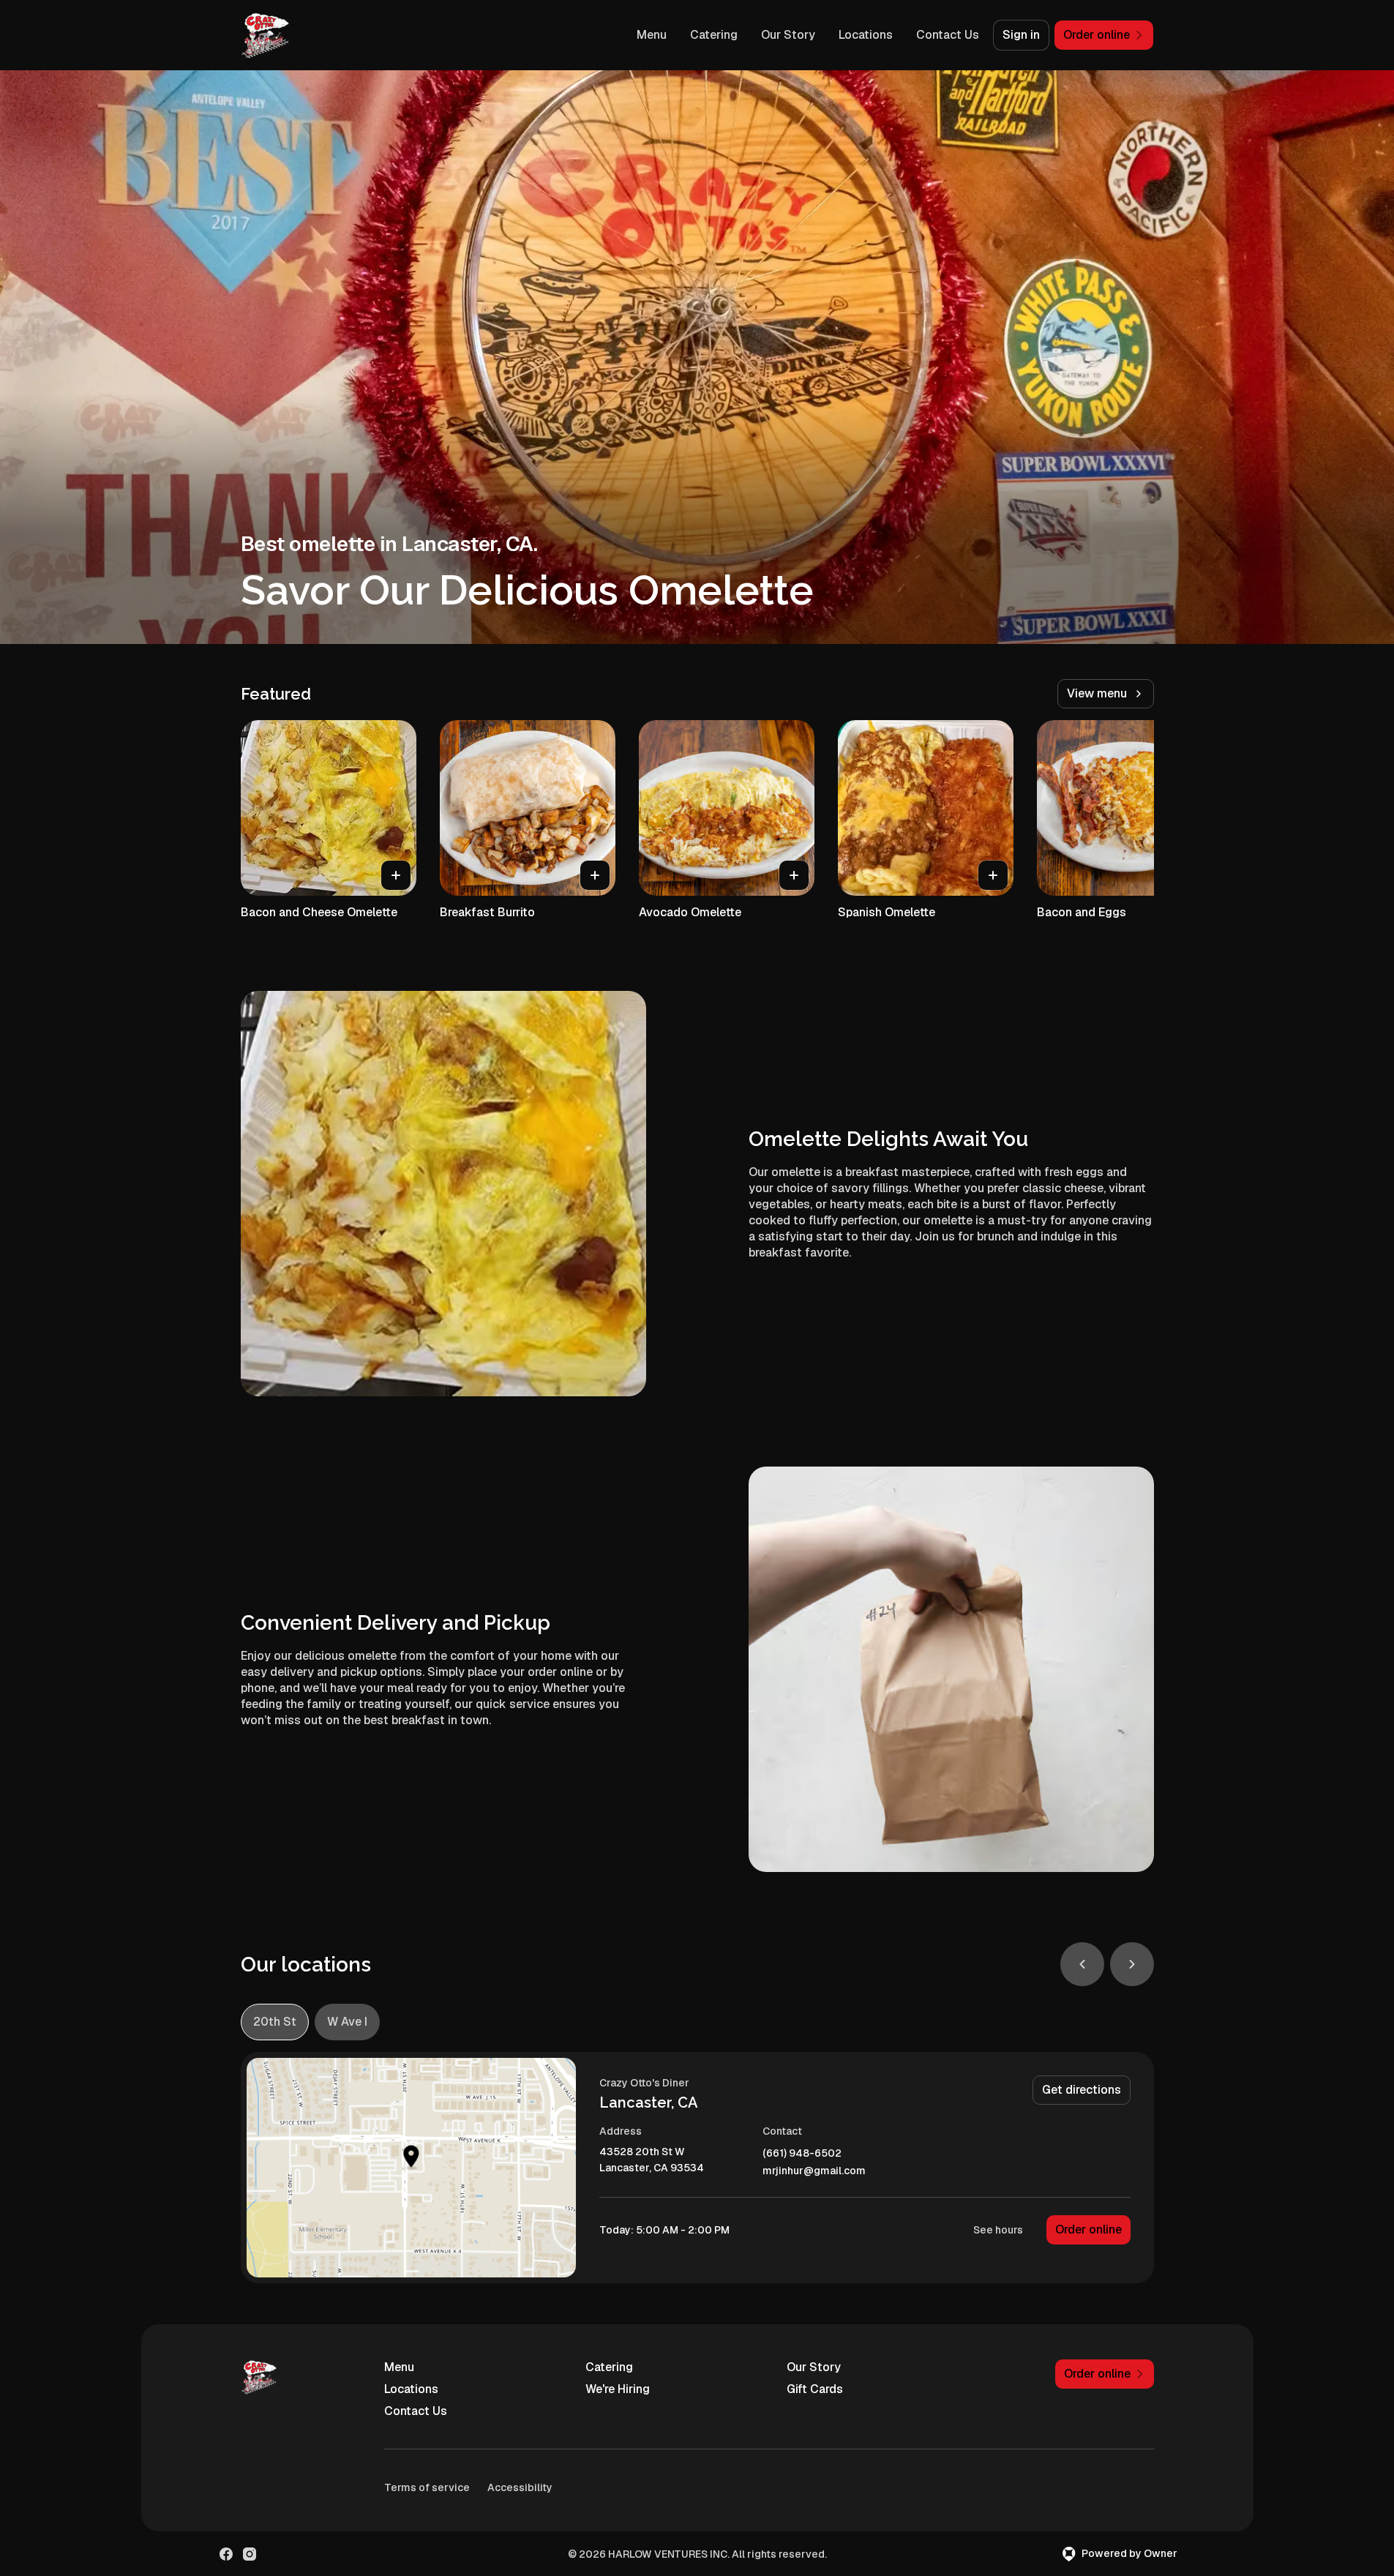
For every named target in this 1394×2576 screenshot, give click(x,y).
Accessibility (520, 2487)
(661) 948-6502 (802, 2153)
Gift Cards (815, 2389)
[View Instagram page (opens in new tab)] (250, 2554)
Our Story (788, 35)
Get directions (1082, 2090)
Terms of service (427, 2487)
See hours (998, 2230)
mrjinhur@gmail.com (814, 2171)
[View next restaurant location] (1132, 1964)
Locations (866, 35)
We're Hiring (618, 2389)
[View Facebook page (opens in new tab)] (226, 2554)
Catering (714, 35)
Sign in (1021, 35)
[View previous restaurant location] (1082, 1964)
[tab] (275, 2022)
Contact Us (948, 35)
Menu (652, 35)
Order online (1088, 2229)
